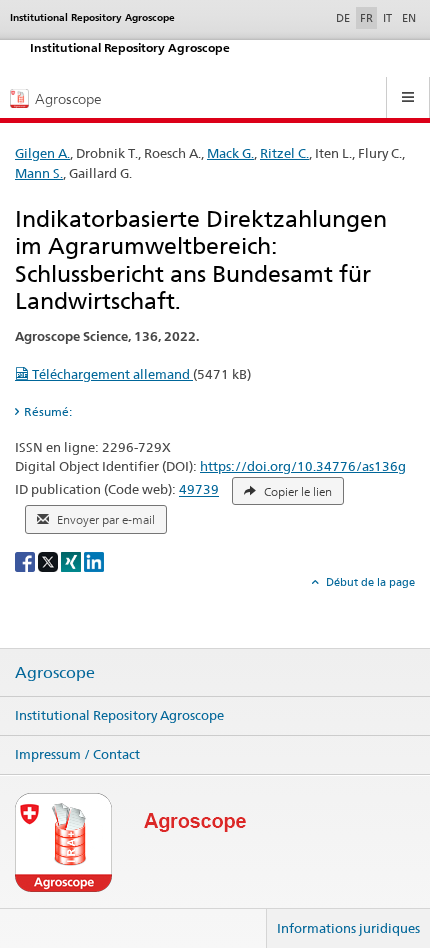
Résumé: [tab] (48, 411)
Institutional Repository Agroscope (119, 715)
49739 (199, 490)
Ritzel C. (284, 153)
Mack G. (230, 153)
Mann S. (39, 173)
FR (366, 18)
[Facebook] (26, 561)
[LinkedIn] (94, 561)
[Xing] (72, 561)
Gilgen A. (42, 153)
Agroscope (55, 673)
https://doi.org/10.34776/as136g (303, 466)
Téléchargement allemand (111, 374)
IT (387, 18)
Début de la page (369, 582)
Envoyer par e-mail (104, 520)
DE (345, 17)
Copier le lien (296, 492)
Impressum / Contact (77, 754)
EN (409, 18)
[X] (49, 561)
